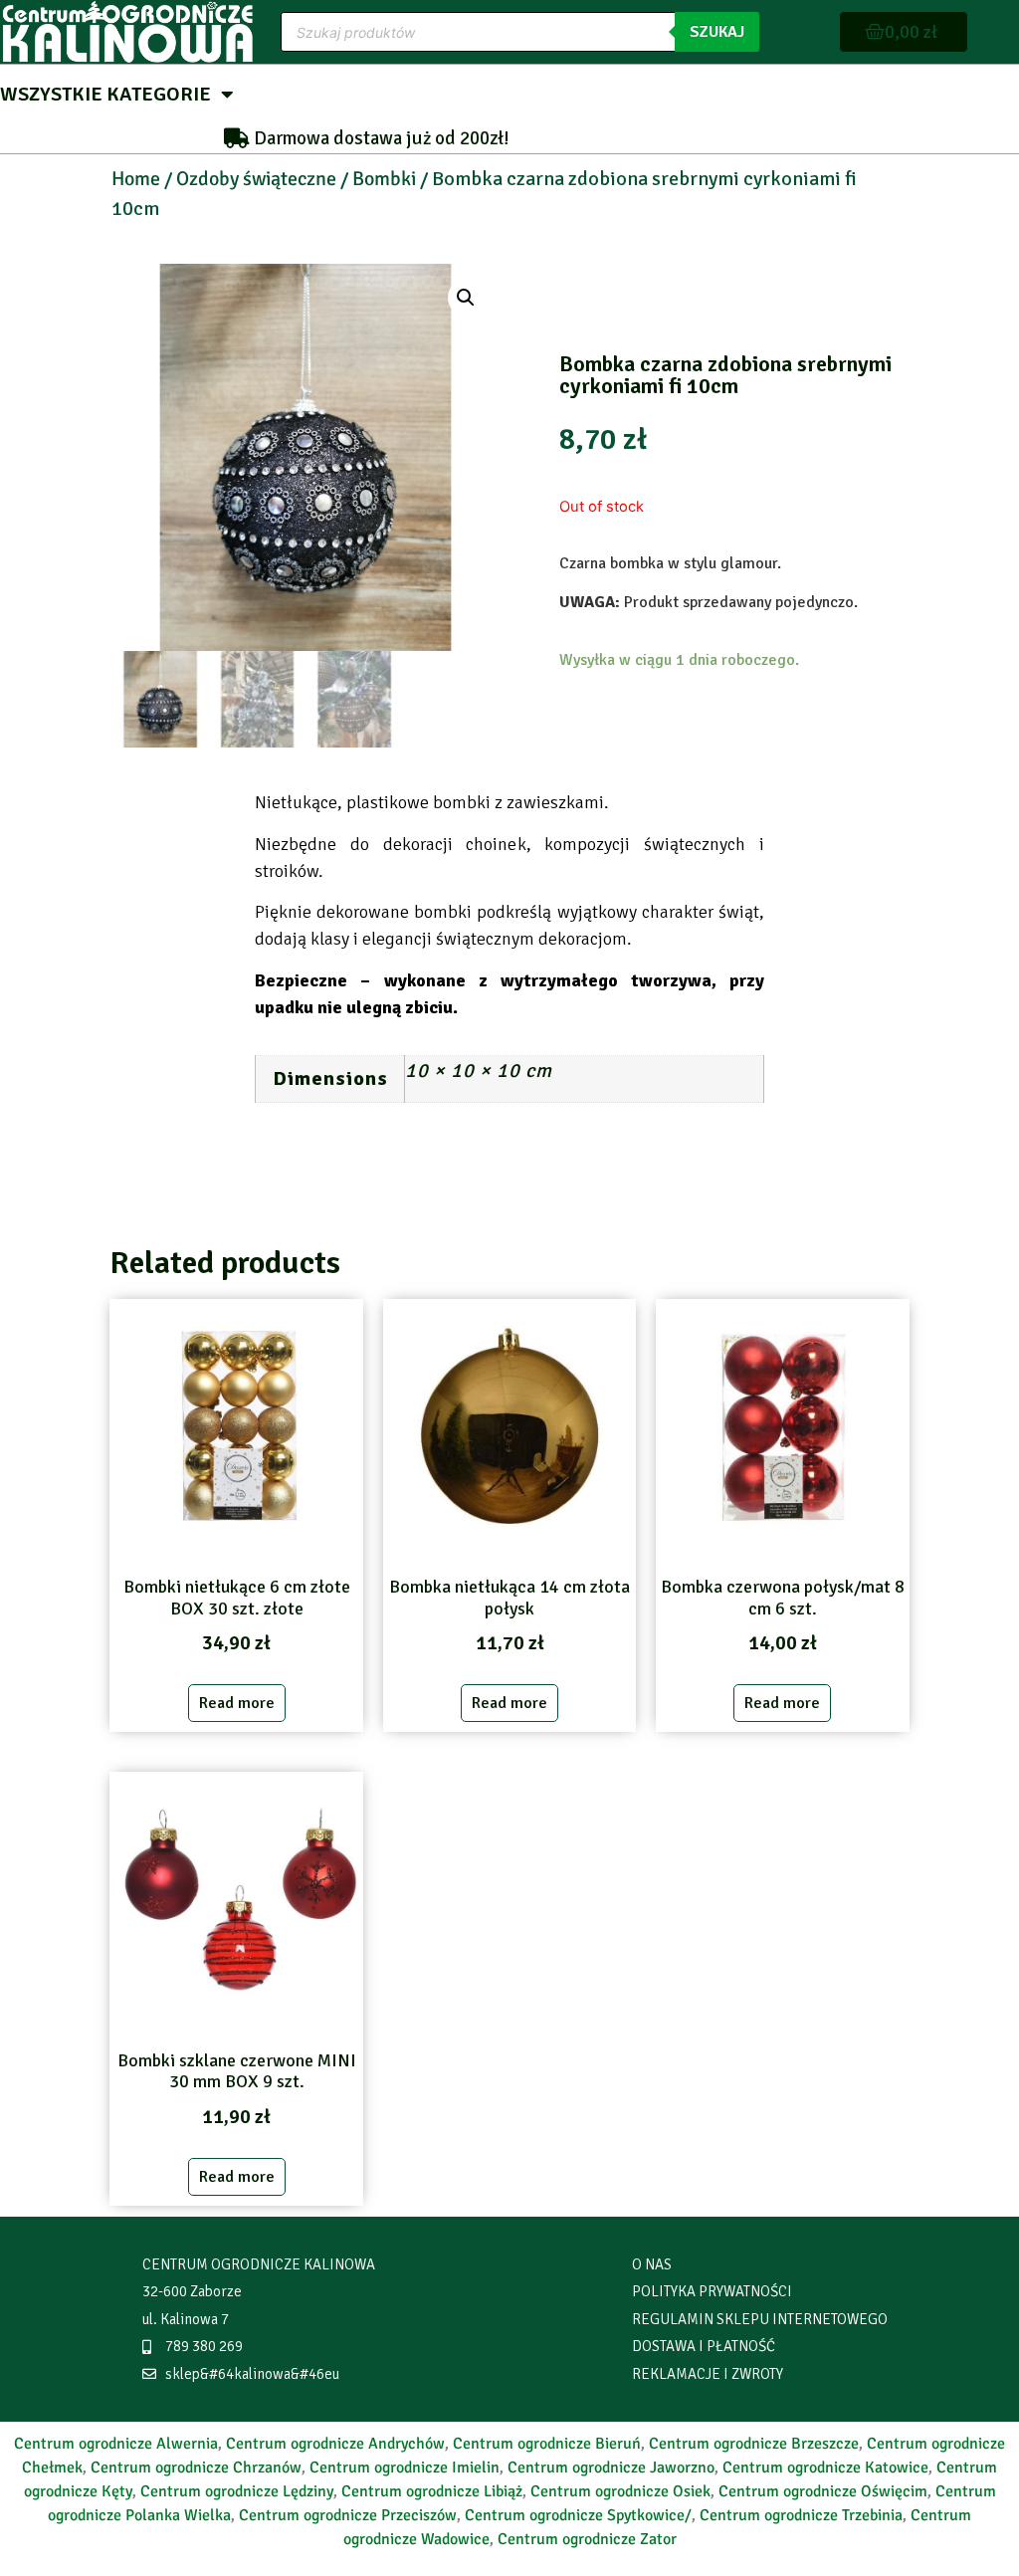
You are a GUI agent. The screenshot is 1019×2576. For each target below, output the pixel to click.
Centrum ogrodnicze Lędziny (237, 2491)
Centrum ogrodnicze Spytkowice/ (578, 2515)
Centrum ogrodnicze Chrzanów (196, 2468)
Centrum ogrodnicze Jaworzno (611, 2468)
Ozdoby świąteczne (256, 179)
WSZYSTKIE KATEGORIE (105, 94)
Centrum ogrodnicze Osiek (620, 2491)
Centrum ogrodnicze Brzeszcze (754, 2444)
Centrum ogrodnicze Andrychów (335, 2444)
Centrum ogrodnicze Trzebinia (801, 2515)
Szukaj (717, 32)
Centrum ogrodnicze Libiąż (432, 2491)
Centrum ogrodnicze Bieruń (547, 2444)
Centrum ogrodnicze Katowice (825, 2468)
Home (136, 179)
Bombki (384, 179)
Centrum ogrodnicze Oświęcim (823, 2491)
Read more (237, 1703)
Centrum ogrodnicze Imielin (405, 2468)
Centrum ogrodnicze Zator (587, 2539)
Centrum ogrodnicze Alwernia (116, 2444)
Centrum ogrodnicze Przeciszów (348, 2515)
